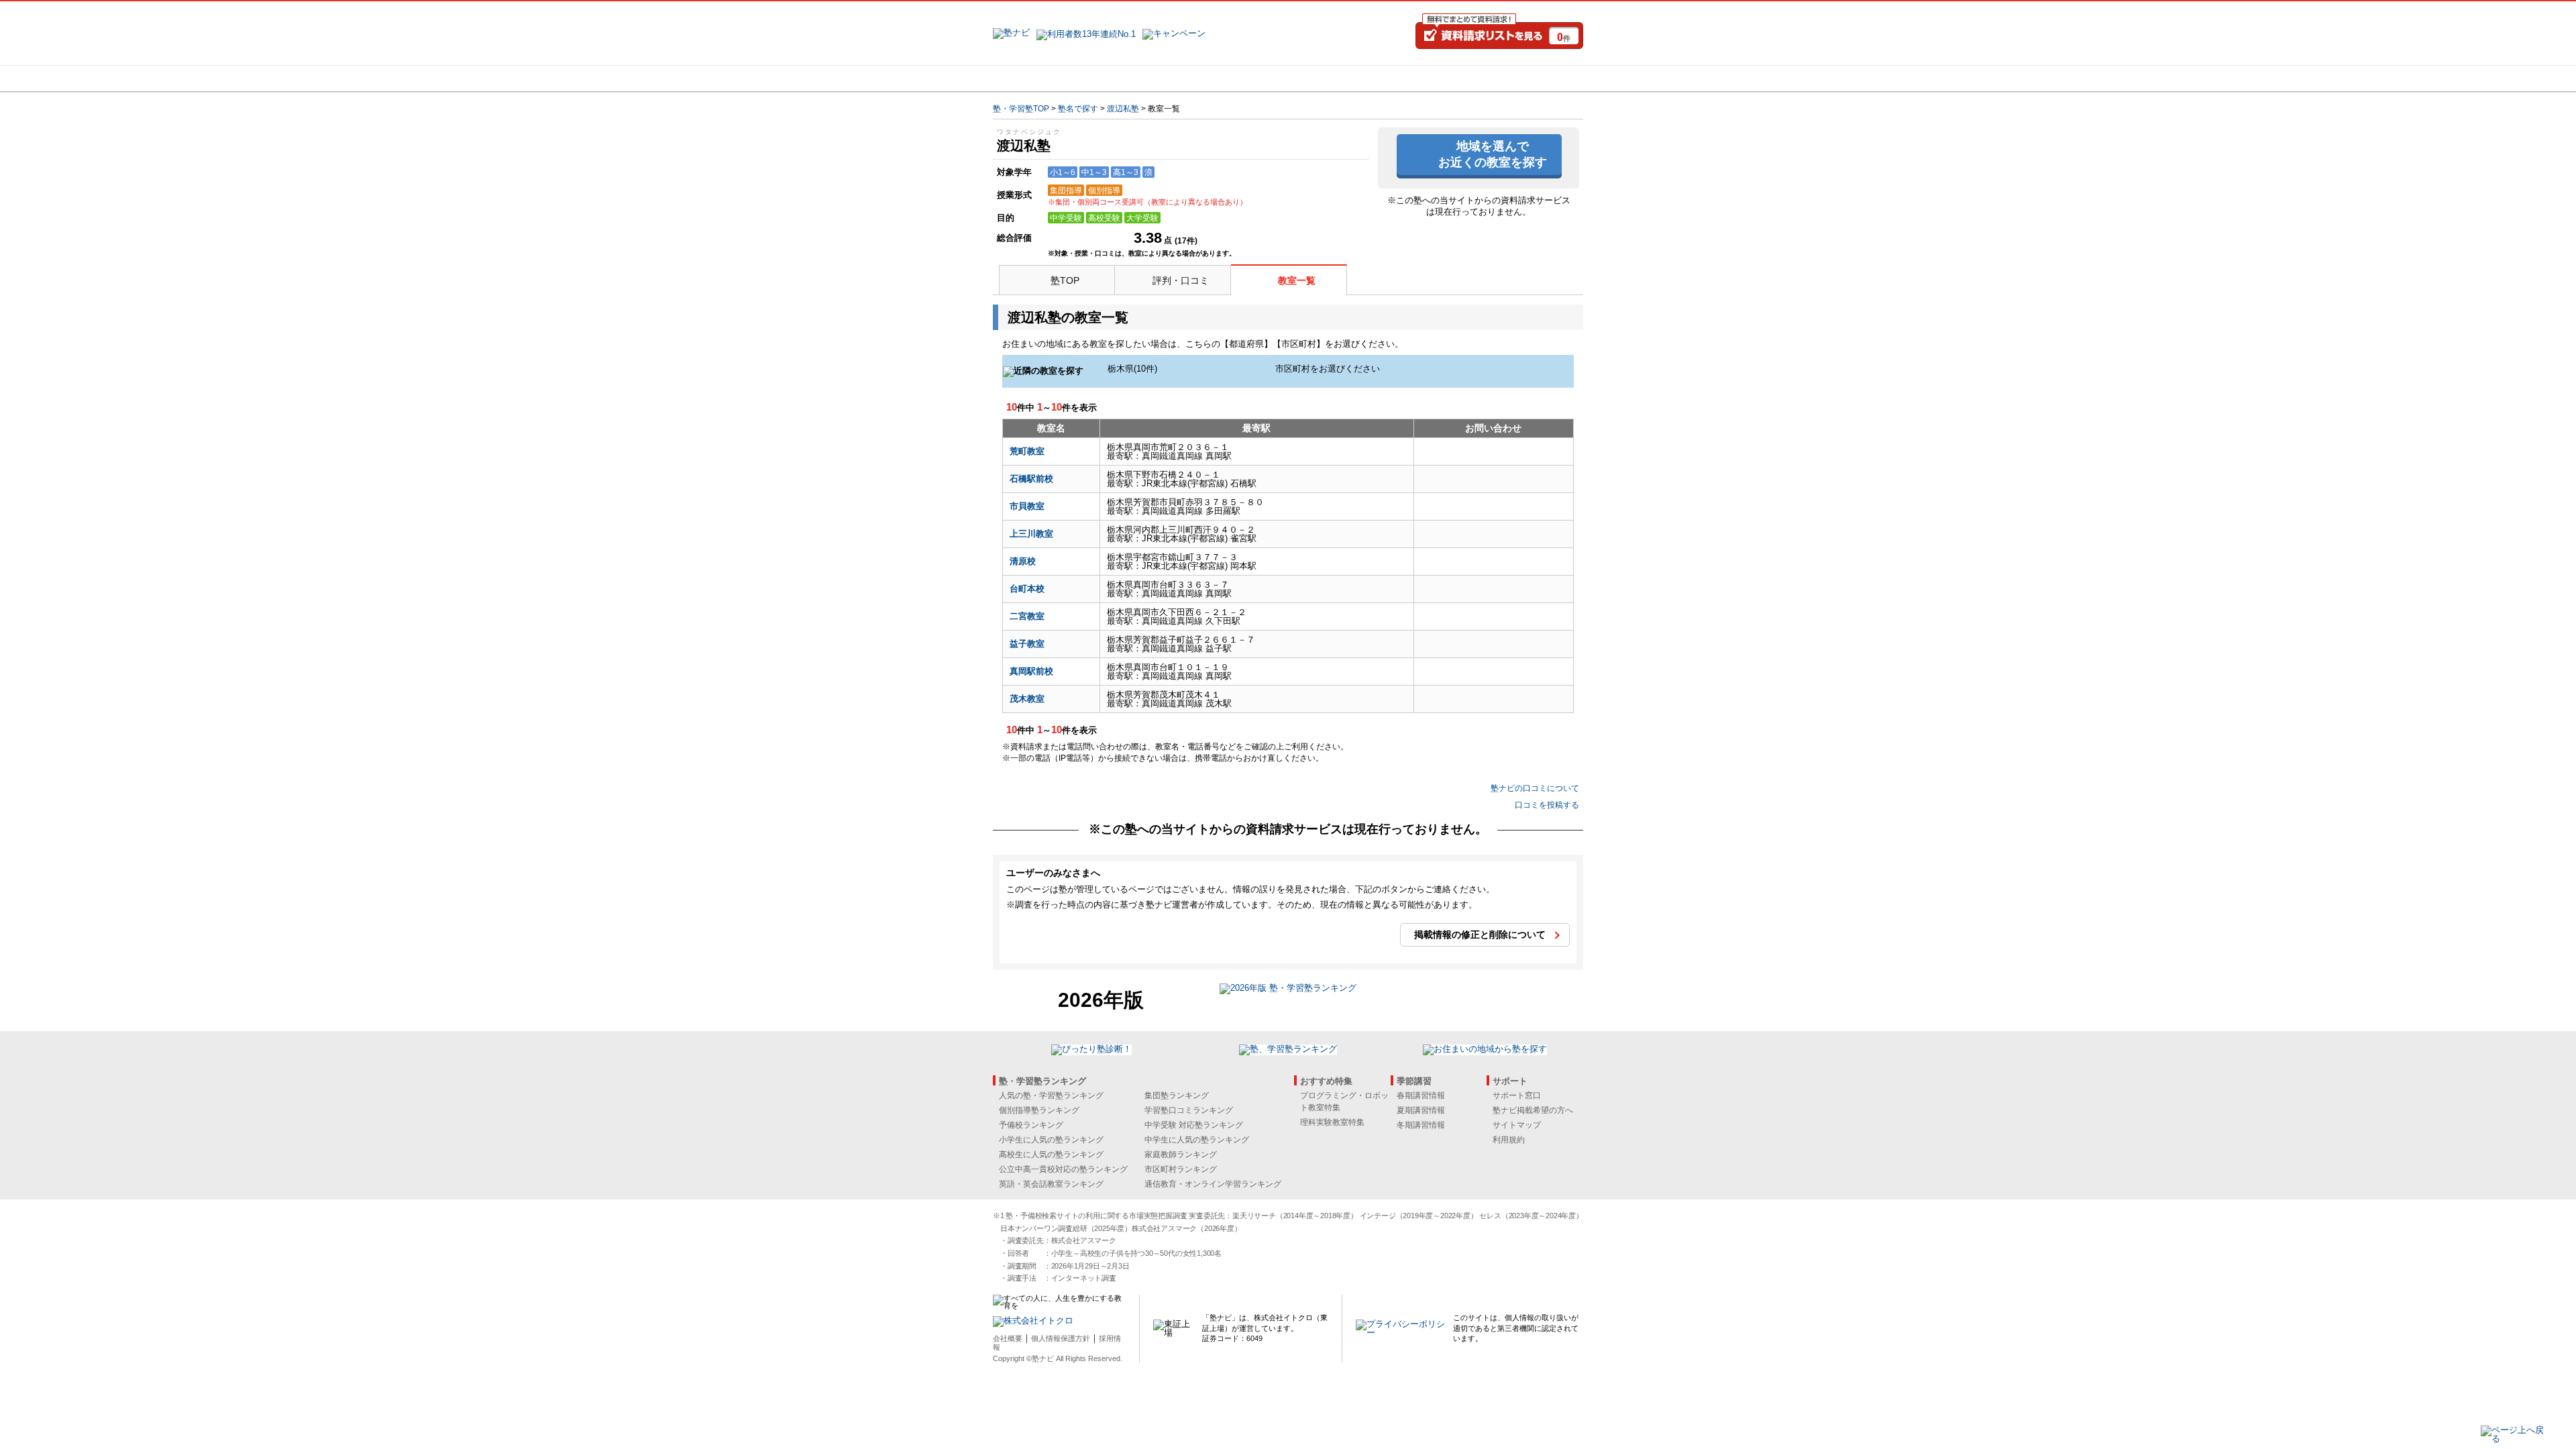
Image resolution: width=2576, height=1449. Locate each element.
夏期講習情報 (1421, 1110)
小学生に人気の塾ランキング (1051, 1140)
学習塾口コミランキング (1189, 1110)
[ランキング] (1238, 78)
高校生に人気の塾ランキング (1051, 1155)
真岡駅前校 (1031, 671)
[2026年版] (1288, 990)
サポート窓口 (1517, 1095)
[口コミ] (1336, 78)
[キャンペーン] (1532, 78)
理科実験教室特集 (1332, 1122)
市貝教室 (1027, 506)
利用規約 (1509, 1140)
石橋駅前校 (1031, 479)
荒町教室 (1027, 451)
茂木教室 (1027, 699)
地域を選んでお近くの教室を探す (1493, 154)
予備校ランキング (1031, 1125)
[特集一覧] (1434, 78)
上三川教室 (1031, 534)
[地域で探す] (1042, 78)
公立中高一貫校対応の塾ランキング (1063, 1169)
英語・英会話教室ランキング (1051, 1184)
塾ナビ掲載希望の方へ (1533, 1110)
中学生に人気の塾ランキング (1197, 1140)
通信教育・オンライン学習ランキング (1213, 1184)
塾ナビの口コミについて (1535, 788)
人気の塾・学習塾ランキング (1051, 1095)
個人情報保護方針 (1061, 1338)
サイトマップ (1517, 1125)
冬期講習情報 (1421, 1125)
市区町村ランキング (1181, 1169)
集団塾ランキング (1177, 1095)
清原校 (1023, 561)
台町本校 (1027, 589)
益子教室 (1027, 644)
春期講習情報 (1421, 1095)
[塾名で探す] (1140, 78)
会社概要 (1008, 1338)
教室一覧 (1297, 280)
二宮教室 (1027, 616)
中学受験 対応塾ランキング (1194, 1125)
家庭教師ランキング (1181, 1155)
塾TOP (1065, 280)
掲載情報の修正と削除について (1480, 934)
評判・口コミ (1181, 280)
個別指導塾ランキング (1039, 1110)
